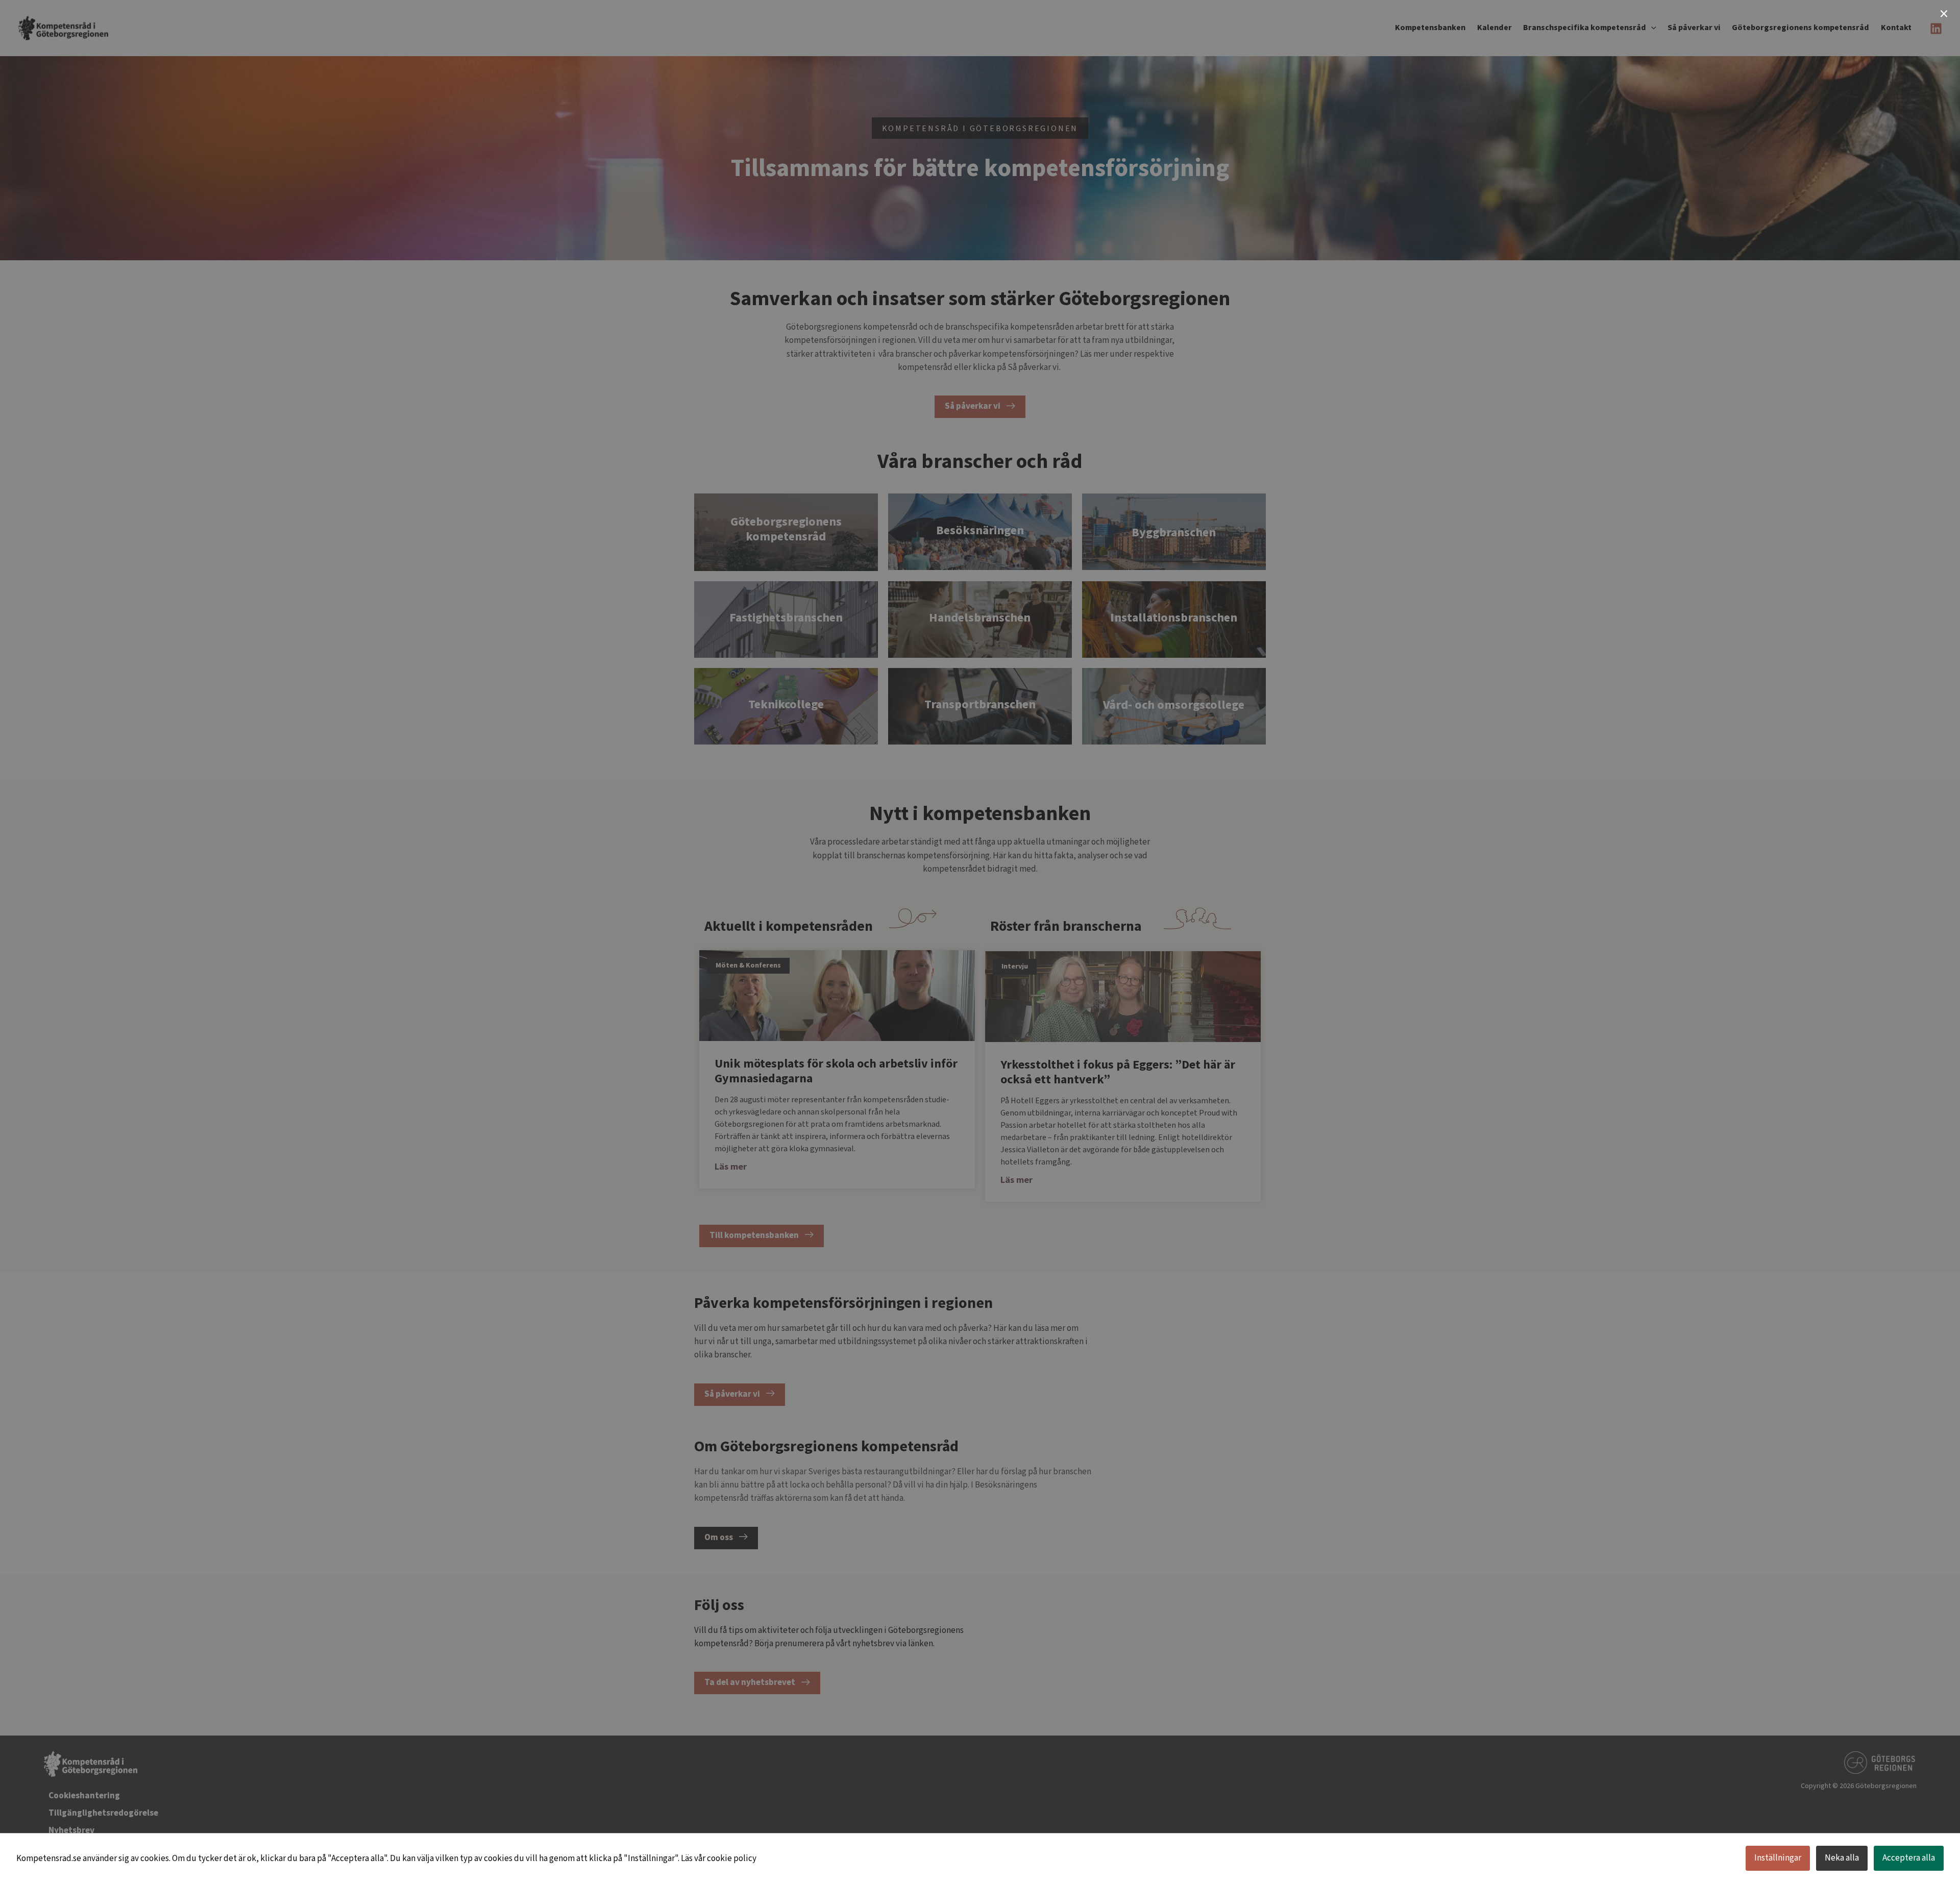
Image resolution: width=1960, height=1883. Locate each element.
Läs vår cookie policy (719, 1859)
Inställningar (1778, 1858)
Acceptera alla (1909, 1858)
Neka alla (1842, 1858)
